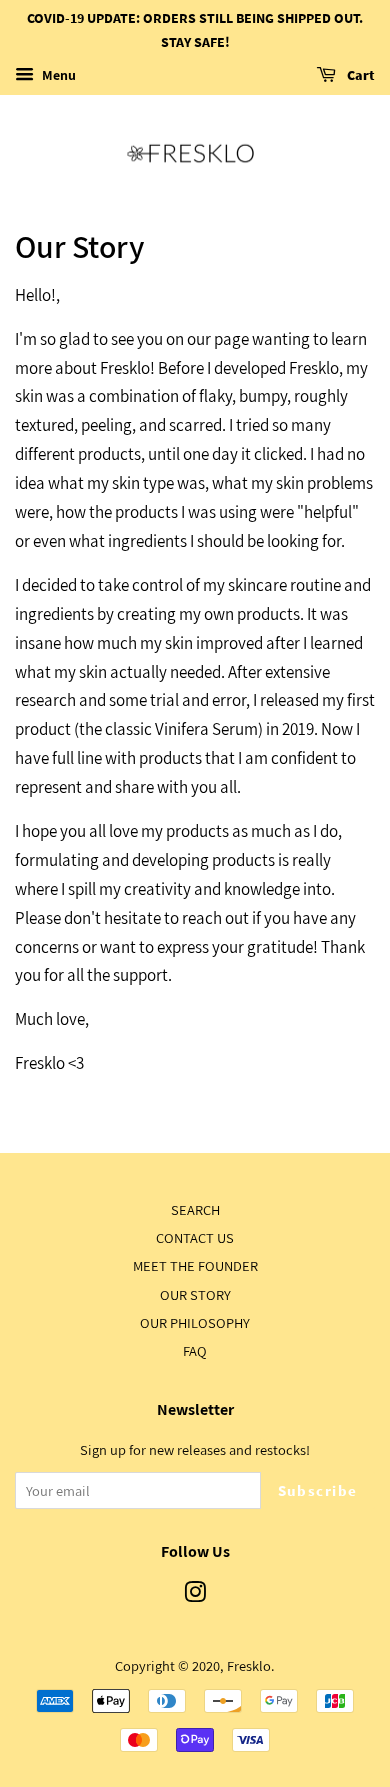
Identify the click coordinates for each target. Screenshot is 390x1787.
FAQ (195, 1350)
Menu (57, 75)
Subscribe (318, 1490)
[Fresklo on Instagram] (195, 1595)
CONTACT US (195, 1237)
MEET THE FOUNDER (195, 1265)
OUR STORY (195, 1294)
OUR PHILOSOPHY (195, 1322)
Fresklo (249, 1665)
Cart (359, 75)
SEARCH (195, 1209)
